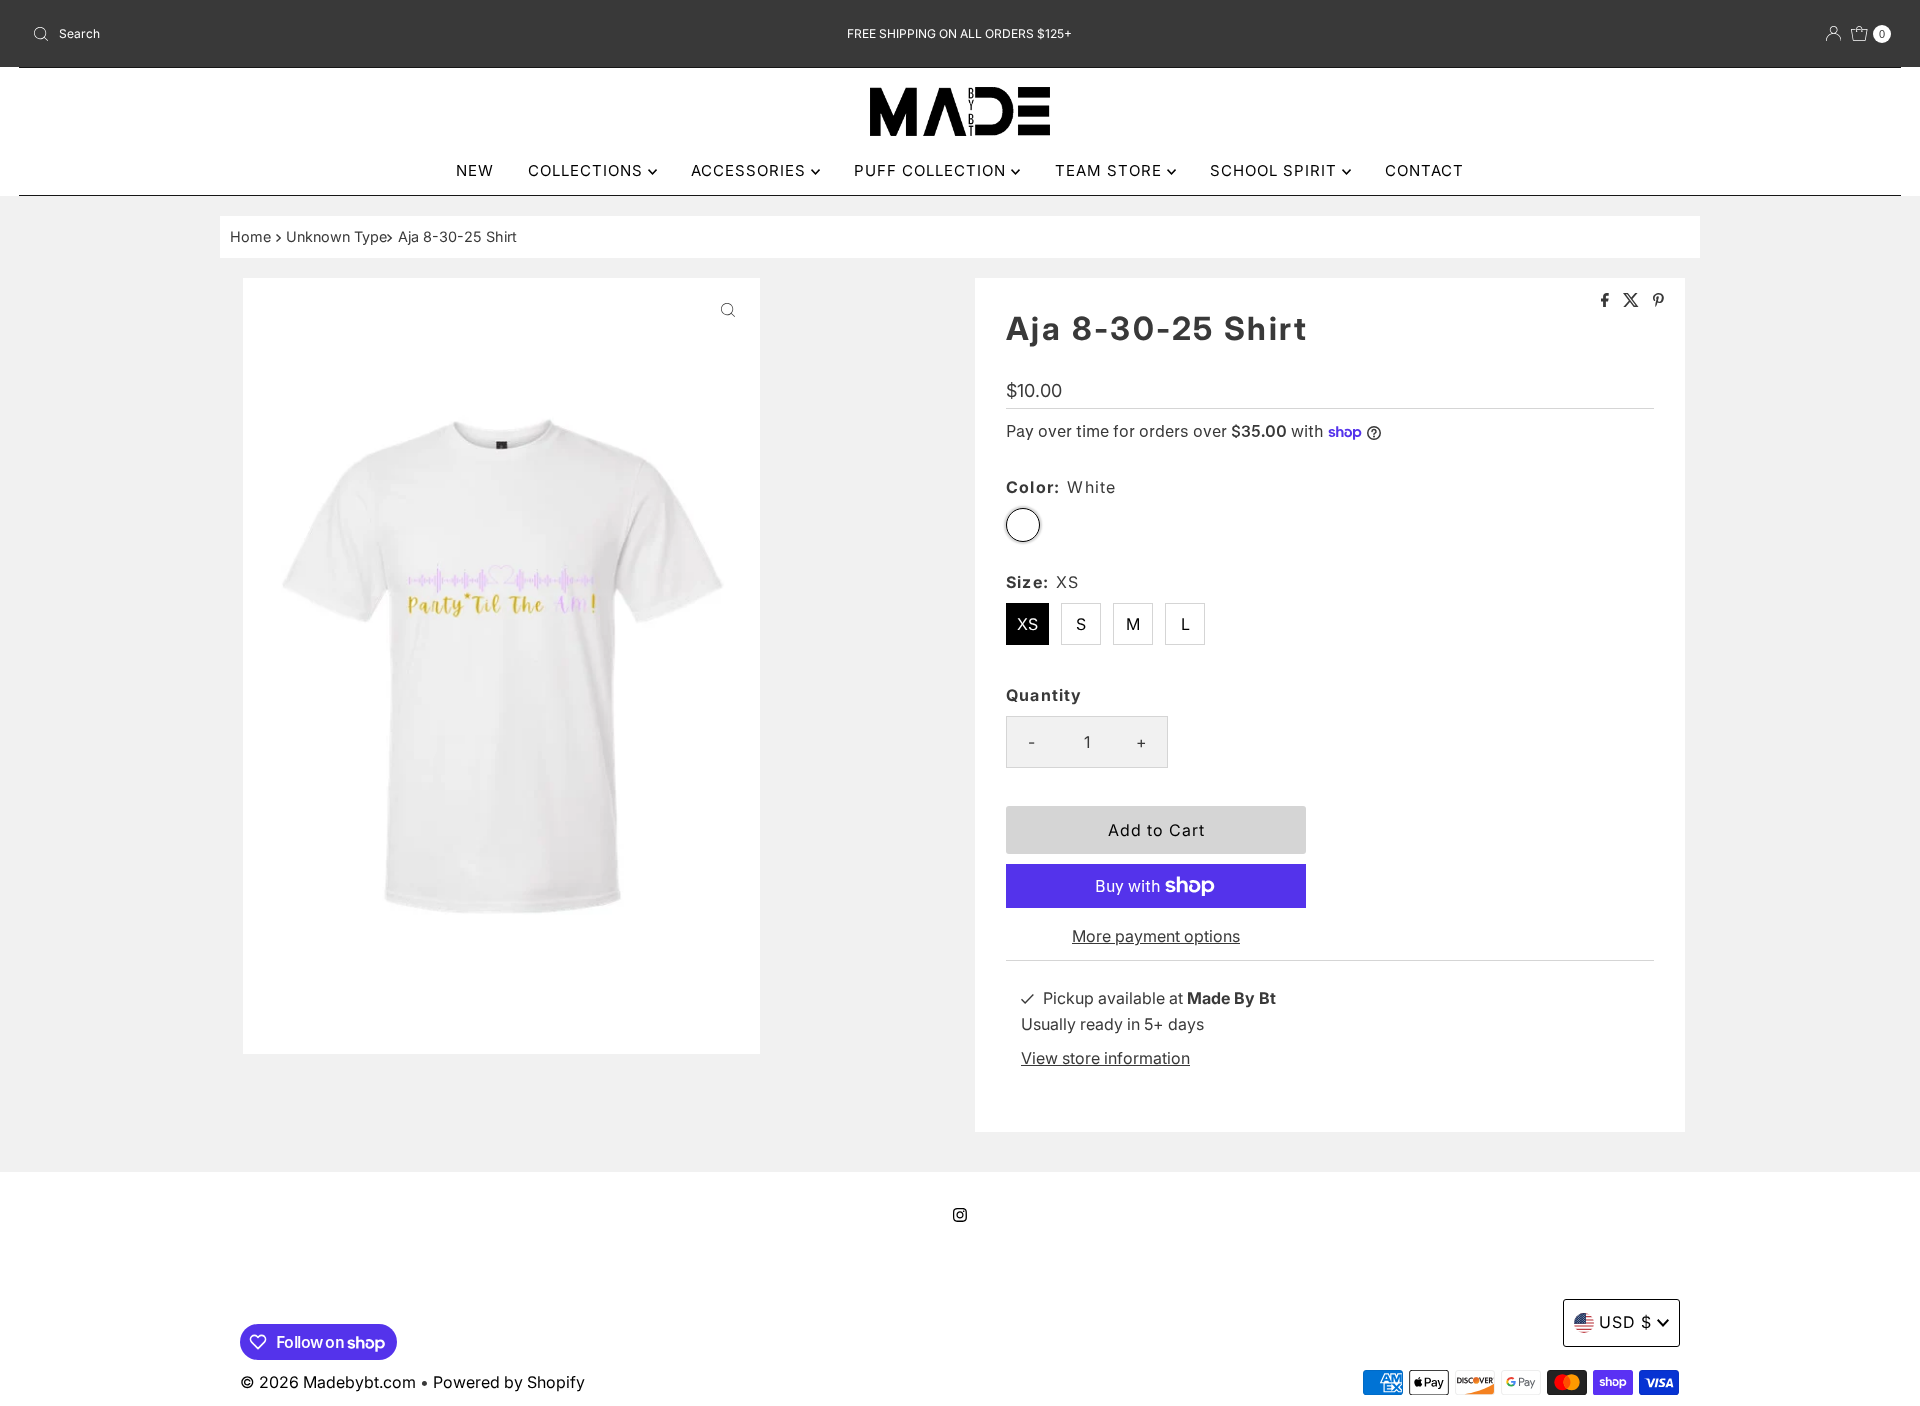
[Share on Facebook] (1607, 301)
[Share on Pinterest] (1658, 301)
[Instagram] (960, 1215)
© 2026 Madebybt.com (328, 1382)
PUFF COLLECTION (932, 170)
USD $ (1625, 1322)
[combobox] (330, 34)
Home (250, 236)
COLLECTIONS (588, 170)
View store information (1105, 1058)
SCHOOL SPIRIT (1276, 170)
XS (1027, 624)
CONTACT (1424, 170)
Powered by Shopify (509, 1382)
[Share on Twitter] (1633, 301)
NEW (475, 170)
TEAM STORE (1111, 170)
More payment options (1156, 936)
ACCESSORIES (751, 170)
